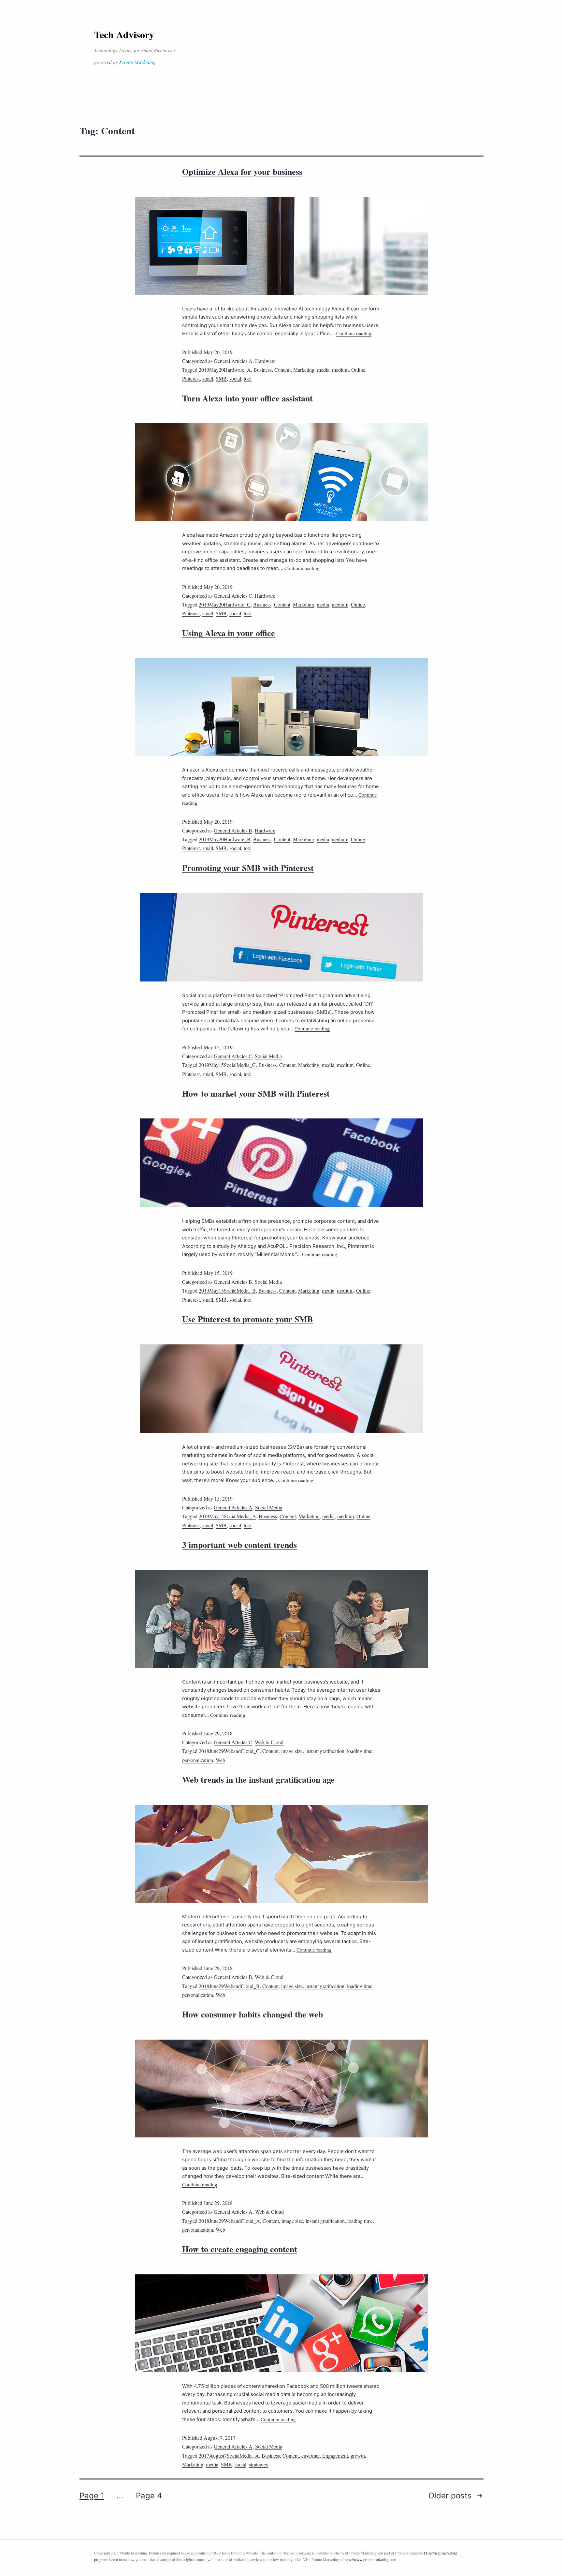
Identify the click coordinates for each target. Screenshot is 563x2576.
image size (292, 1751)
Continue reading (354, 333)
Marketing (304, 370)
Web (220, 1760)
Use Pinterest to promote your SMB (247, 1319)
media (323, 370)
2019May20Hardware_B (225, 839)
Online (358, 370)
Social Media (268, 1056)
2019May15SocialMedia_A (227, 1516)
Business (263, 370)
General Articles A (233, 361)
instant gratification (325, 1751)
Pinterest (191, 378)
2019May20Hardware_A (225, 370)
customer (310, 2456)
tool (248, 378)
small (208, 378)
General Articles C (233, 596)
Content (282, 370)
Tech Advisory (124, 34)
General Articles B (233, 830)
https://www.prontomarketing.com (370, 2559)
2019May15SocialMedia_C (227, 1065)
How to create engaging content (240, 2249)
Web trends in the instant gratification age (258, 1779)
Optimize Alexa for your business (242, 172)
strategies (258, 2464)
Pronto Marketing (137, 62)
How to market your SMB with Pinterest (256, 1093)
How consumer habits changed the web (253, 2014)
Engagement (335, 2456)
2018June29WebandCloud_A (229, 2221)
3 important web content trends (239, 1545)
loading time (360, 1751)
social (235, 378)
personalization (198, 1760)
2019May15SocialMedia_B (227, 1290)
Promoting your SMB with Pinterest (248, 868)
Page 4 (149, 2496)
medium (340, 370)
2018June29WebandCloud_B (229, 1986)
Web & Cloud (269, 1742)
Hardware (265, 361)
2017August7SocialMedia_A (229, 2456)
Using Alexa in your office (229, 633)
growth (358, 2456)
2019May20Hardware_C (225, 604)
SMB (221, 378)
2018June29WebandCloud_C (229, 1751)
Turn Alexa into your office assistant (247, 398)
